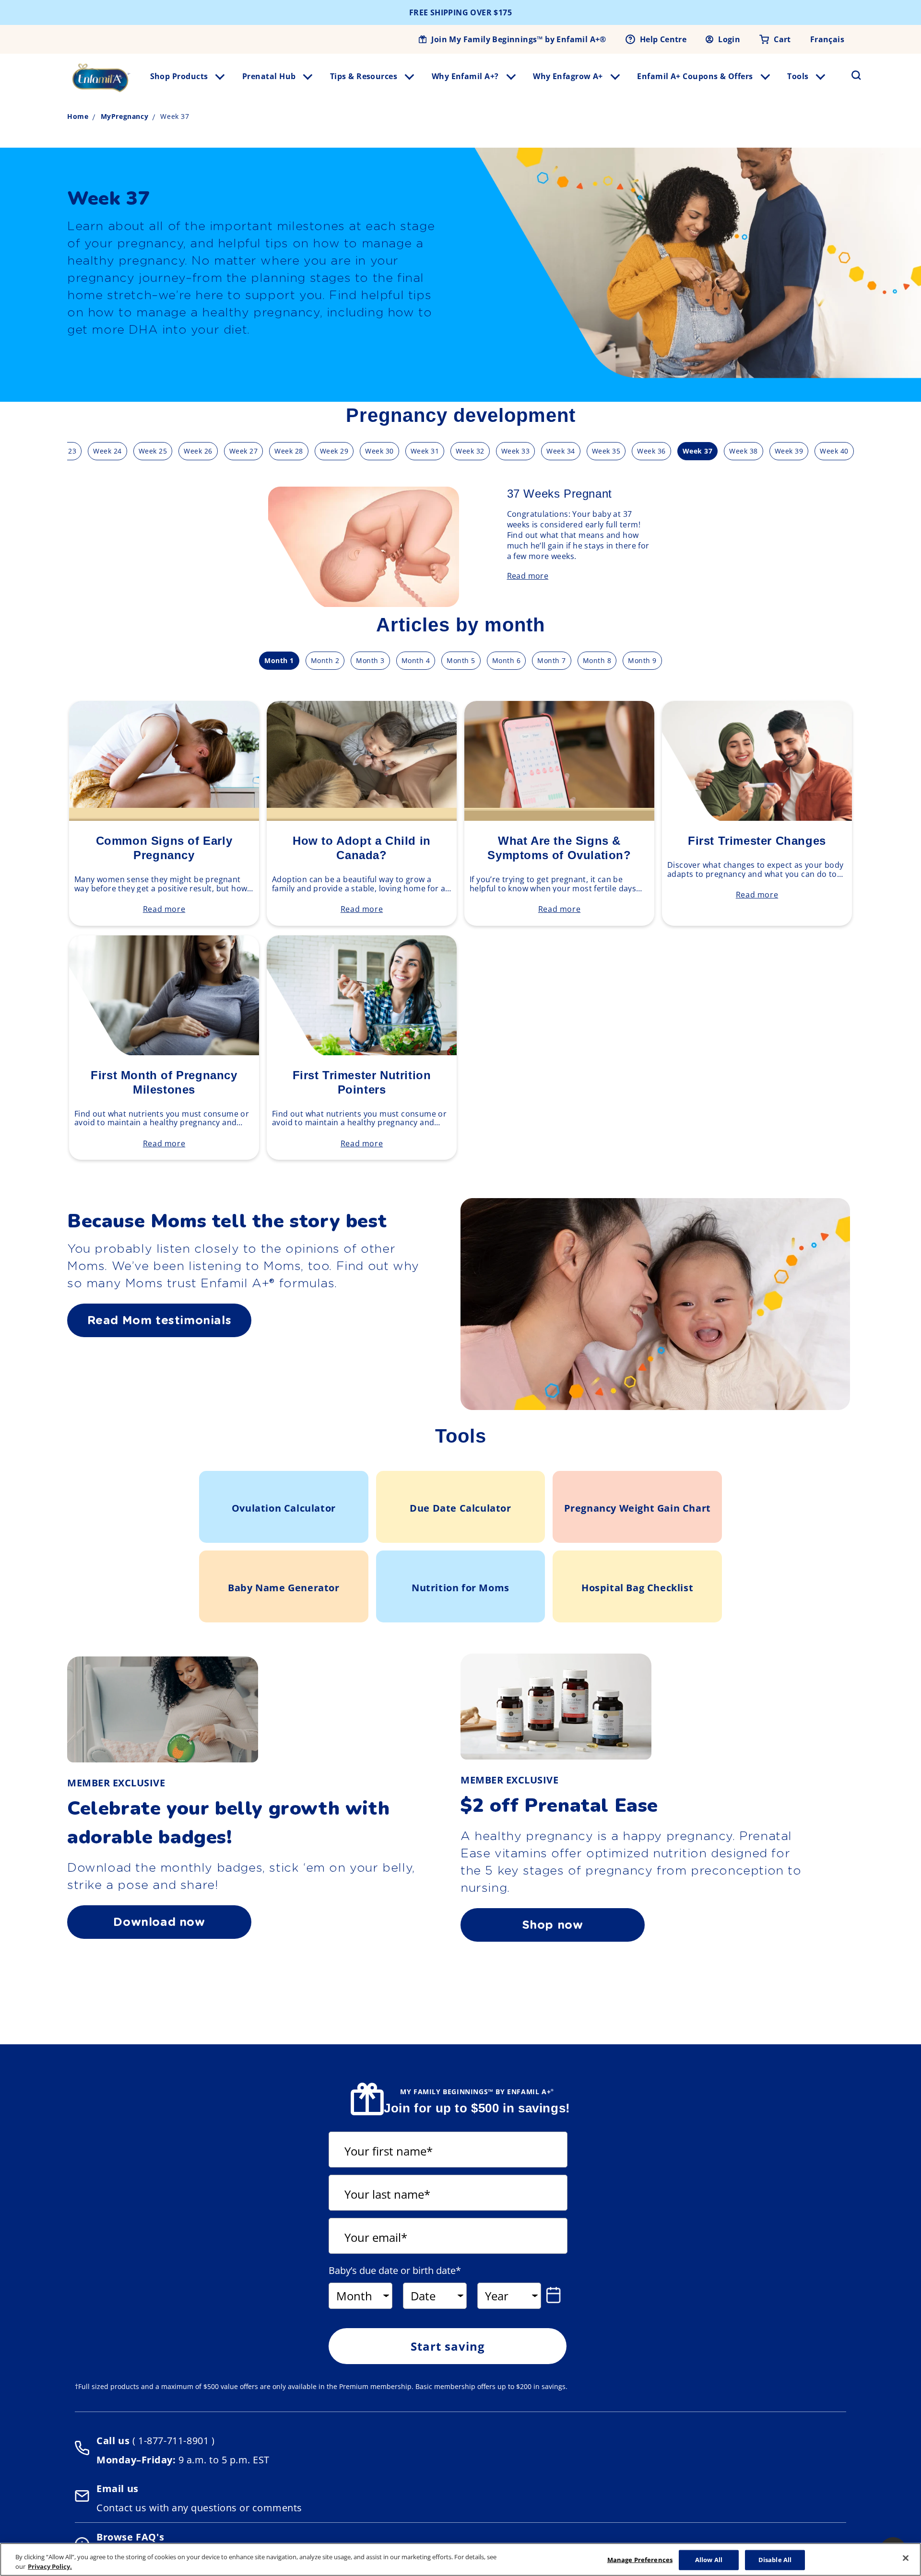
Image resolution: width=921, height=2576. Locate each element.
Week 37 (698, 451)
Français (827, 39)
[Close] (906, 2558)
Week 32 (470, 451)
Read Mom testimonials (159, 1320)
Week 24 (107, 451)
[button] (850, 75)
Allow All (709, 2560)
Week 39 (789, 451)
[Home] (101, 78)
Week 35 (606, 451)
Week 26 (198, 451)
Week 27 (244, 451)
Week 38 (744, 451)
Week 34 (561, 451)
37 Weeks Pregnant (560, 494)
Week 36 (651, 451)
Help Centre (663, 39)
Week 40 (834, 451)
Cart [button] (782, 39)
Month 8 (597, 660)
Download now (159, 1922)
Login (729, 39)
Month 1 (279, 660)
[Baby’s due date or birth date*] (555, 2295)
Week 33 (516, 451)
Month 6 (507, 660)
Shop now (553, 1925)
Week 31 (425, 451)
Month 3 (370, 660)
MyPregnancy (125, 116)
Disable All (775, 2560)
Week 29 (334, 451)
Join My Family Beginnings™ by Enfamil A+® (519, 39)
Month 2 (325, 660)
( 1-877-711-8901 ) (172, 2441)
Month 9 (642, 660)
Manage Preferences (640, 2560)
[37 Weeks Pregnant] (373, 604)
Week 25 (153, 451)
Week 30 (379, 451)
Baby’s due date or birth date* (395, 2271)
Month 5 (461, 660)
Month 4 (416, 660)
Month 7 (552, 660)
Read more (528, 576)
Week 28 (289, 451)
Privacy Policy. (50, 2566)
